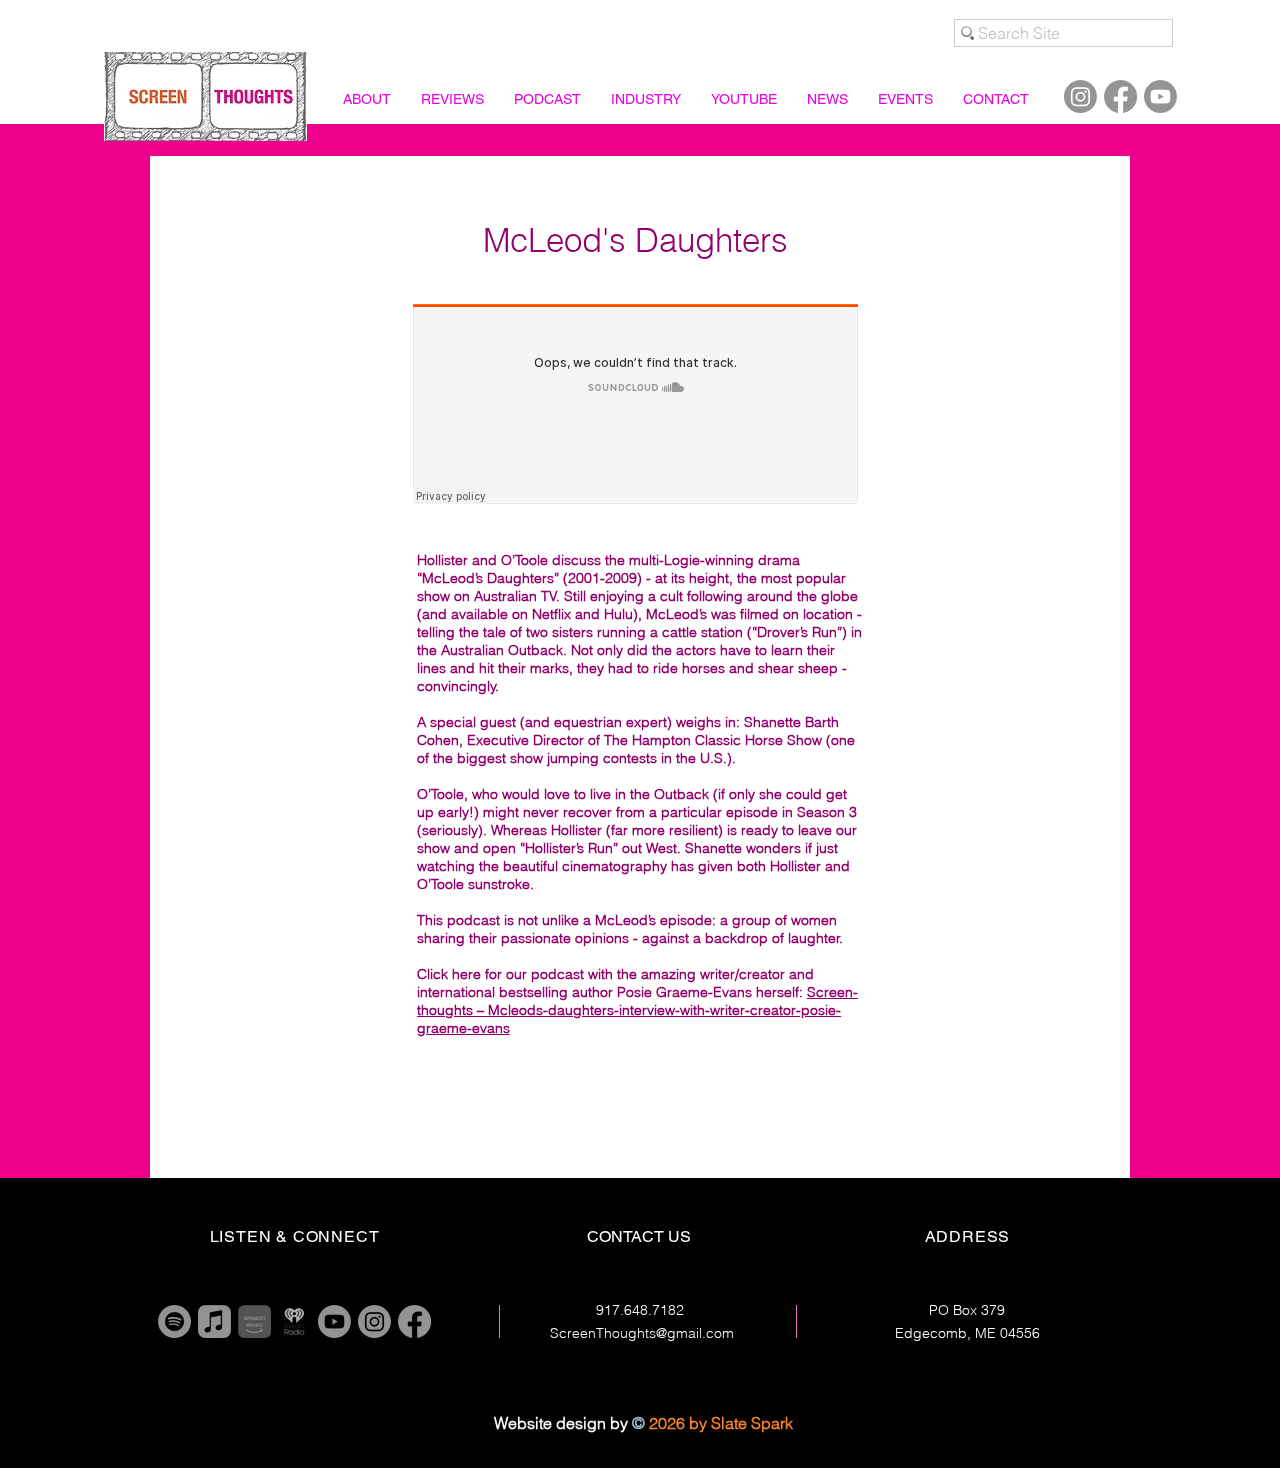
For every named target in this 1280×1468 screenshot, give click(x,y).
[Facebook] (1120, 96)
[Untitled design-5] (254, 1321)
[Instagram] (1080, 96)
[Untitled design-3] (294, 1321)
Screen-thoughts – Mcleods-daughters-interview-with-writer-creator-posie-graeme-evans (637, 1010)
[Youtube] (1160, 96)
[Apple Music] (214, 1321)
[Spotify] (174, 1321)
